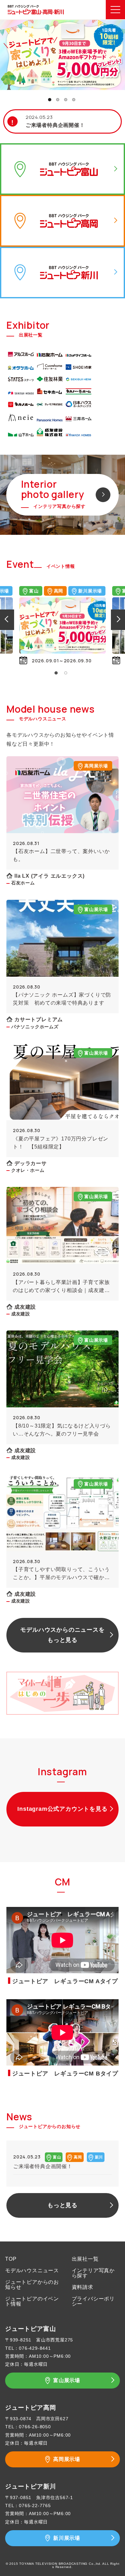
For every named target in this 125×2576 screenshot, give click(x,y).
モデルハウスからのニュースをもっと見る (62, 1635)
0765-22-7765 (35, 2506)
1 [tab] (50, 100)
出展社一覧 (85, 2259)
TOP (11, 2259)
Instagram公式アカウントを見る (62, 1809)
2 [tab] (58, 100)
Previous (6, 619)
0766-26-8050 (35, 2427)
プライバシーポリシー (93, 2301)
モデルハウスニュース (32, 2270)
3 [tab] (66, 100)
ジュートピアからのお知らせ (32, 2285)
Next (119, 619)
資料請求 (83, 2287)
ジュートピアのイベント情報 (32, 2301)
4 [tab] (74, 100)
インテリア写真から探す (93, 2273)
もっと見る (63, 2205)
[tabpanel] (66, 625)
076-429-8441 (35, 2348)
